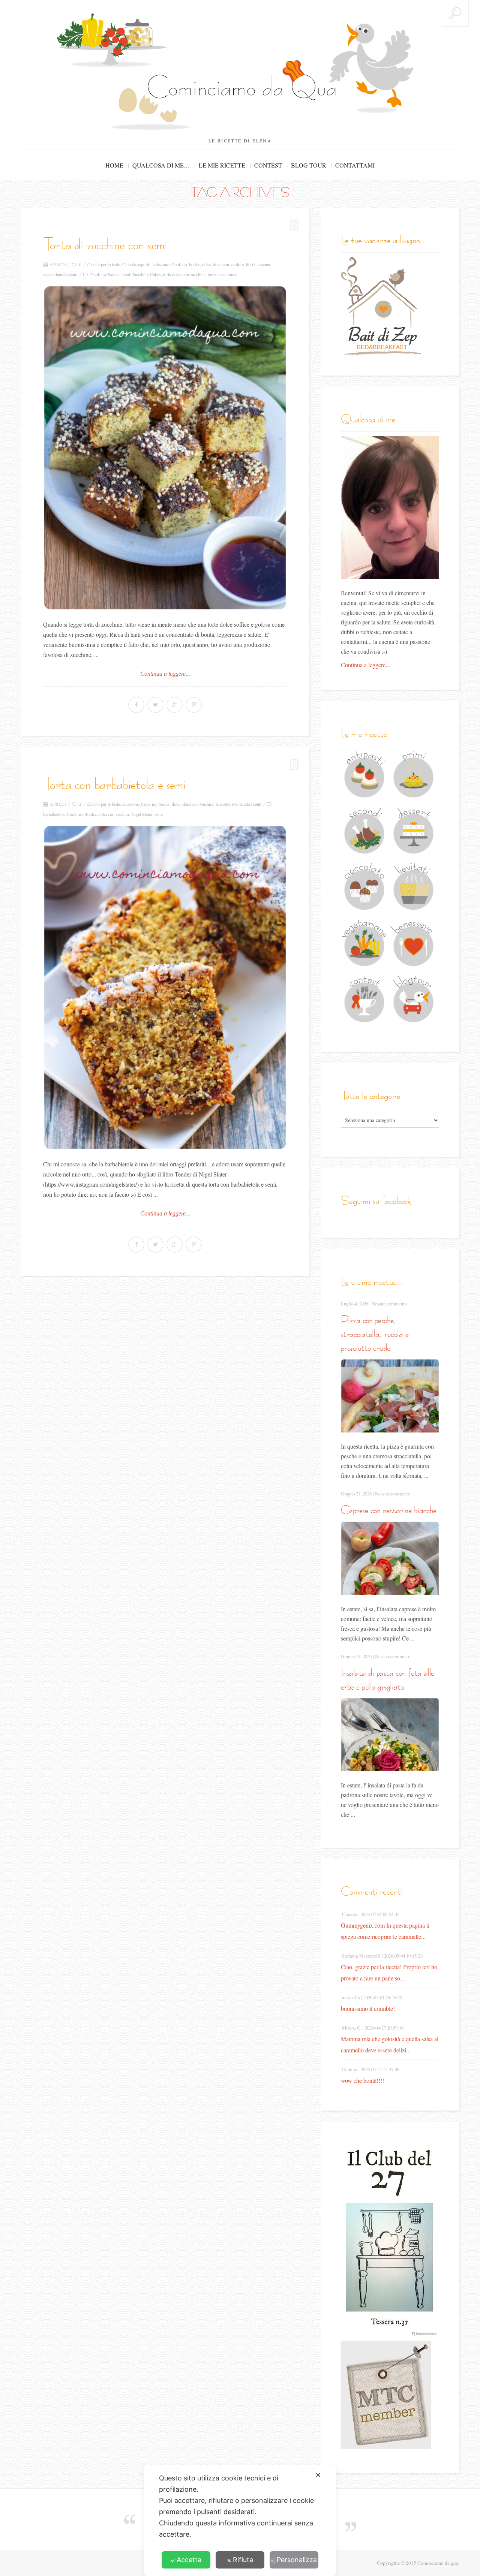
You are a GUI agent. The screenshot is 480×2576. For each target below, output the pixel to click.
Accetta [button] (189, 2560)
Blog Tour (309, 165)
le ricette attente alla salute (238, 804)
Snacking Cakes (147, 274)
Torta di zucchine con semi (105, 244)
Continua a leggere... (165, 674)
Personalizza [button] (297, 2560)
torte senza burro (223, 274)
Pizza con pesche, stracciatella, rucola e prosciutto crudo (375, 1334)
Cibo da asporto (136, 264)
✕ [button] (318, 2475)
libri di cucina (258, 264)
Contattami (355, 165)
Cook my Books (105, 274)
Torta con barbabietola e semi (114, 784)
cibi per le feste (107, 264)
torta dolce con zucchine (184, 274)
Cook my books (186, 264)
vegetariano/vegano (60, 274)
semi (126, 274)
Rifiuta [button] (243, 2560)
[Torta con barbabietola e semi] (165, 987)
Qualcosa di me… (161, 165)
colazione (161, 264)
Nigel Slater (142, 814)
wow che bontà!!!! (362, 2080)
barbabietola (54, 814)
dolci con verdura (228, 264)
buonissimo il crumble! (368, 2008)
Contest (268, 165)
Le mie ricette (222, 165)
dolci (206, 264)
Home (114, 165)
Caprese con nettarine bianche (389, 1510)
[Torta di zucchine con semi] (165, 448)
